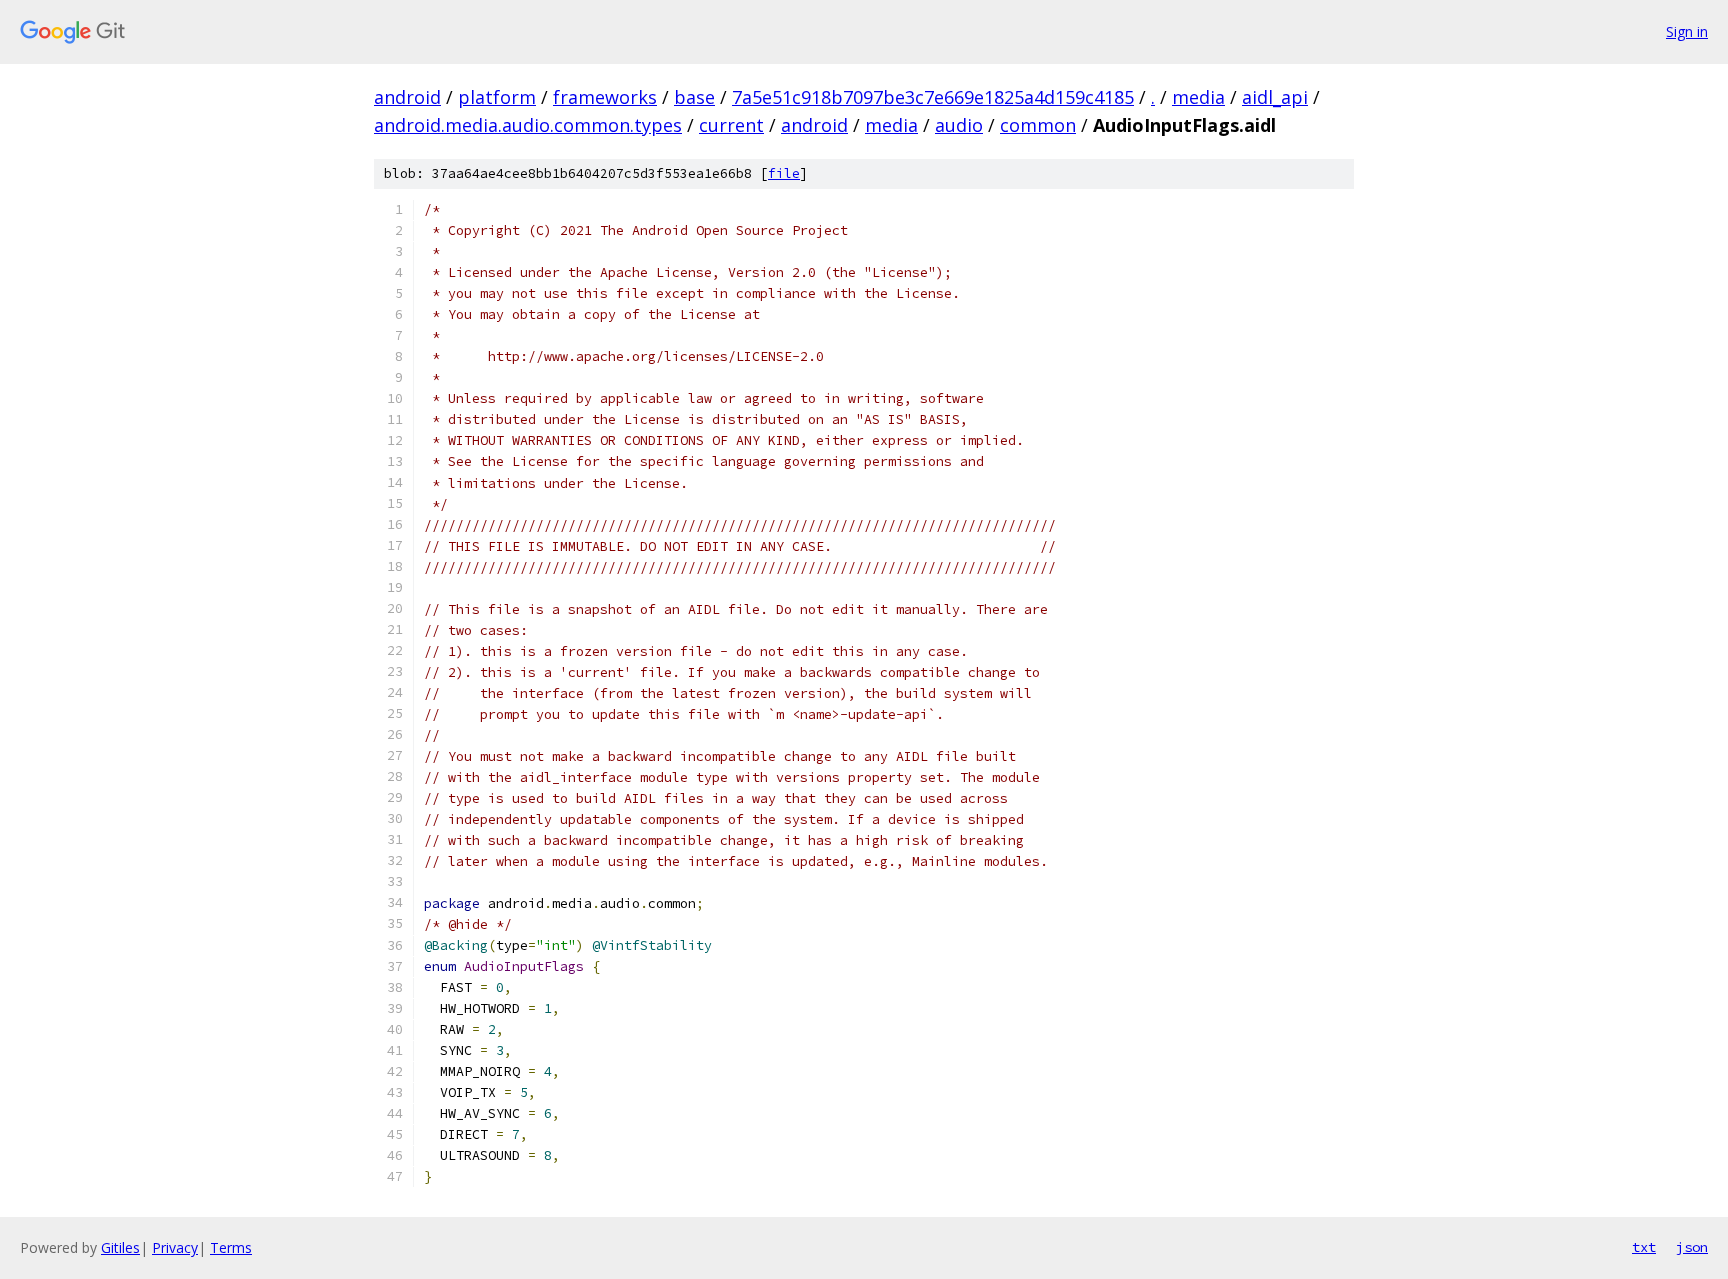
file (784, 173)
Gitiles (120, 1247)
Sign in (1687, 31)
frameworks (605, 97)
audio (959, 125)
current (731, 125)
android (407, 97)
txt (1644, 1247)
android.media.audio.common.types (528, 125)
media (1198, 97)
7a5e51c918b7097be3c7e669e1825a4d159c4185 (933, 97)
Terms (231, 1247)
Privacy (175, 1247)
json (1692, 1247)
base (694, 97)
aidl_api (1275, 97)
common (1038, 125)
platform (497, 97)
